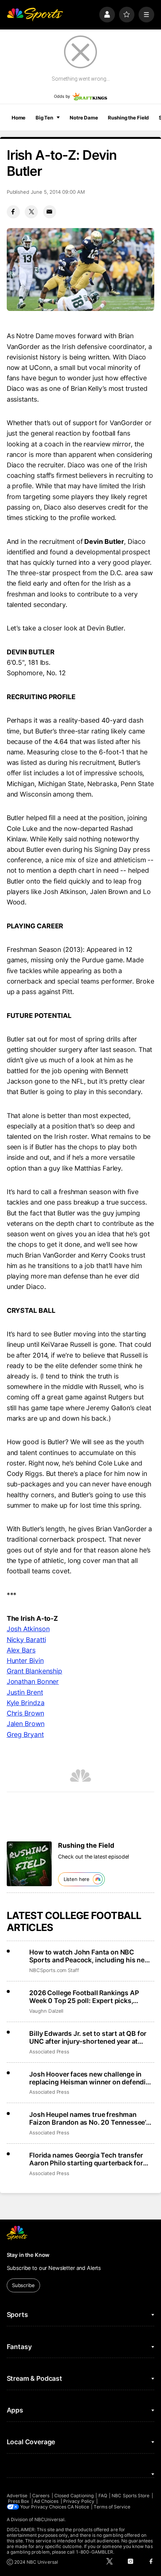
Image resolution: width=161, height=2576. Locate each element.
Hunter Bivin (25, 1661)
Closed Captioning (74, 2496)
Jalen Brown (26, 1724)
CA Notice (78, 2507)
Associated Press (49, 2052)
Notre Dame (84, 118)
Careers (41, 2496)
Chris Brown (25, 1713)
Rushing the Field (128, 118)
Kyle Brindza (26, 1703)
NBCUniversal (50, 2519)
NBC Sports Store (130, 2496)
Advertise (17, 2496)
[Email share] (50, 212)
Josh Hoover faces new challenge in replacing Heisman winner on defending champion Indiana (91, 2078)
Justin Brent (25, 1692)
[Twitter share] (31, 212)
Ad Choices (46, 2501)
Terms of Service (112, 2507)
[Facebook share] (13, 212)
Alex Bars (21, 1650)
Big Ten (44, 118)
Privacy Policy (79, 2501)
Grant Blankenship (35, 1671)
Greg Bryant (25, 1734)
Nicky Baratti (26, 1640)
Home (19, 118)
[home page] (35, 15)
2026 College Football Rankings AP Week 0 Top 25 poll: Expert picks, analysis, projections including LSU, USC (85, 1997)
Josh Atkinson (28, 1629)
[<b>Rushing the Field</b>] (29, 1864)
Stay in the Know (28, 2255)
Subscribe (23, 2285)
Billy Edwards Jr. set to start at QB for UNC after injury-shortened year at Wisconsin (88, 2037)
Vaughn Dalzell (46, 2011)
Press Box (19, 2501)
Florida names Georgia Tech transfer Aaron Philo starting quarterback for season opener (86, 2159)
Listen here (77, 1879)
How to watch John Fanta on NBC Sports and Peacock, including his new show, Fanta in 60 (89, 1956)
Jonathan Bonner (33, 1681)
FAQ (103, 2496)
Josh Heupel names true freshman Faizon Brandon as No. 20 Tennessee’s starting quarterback (89, 2118)
